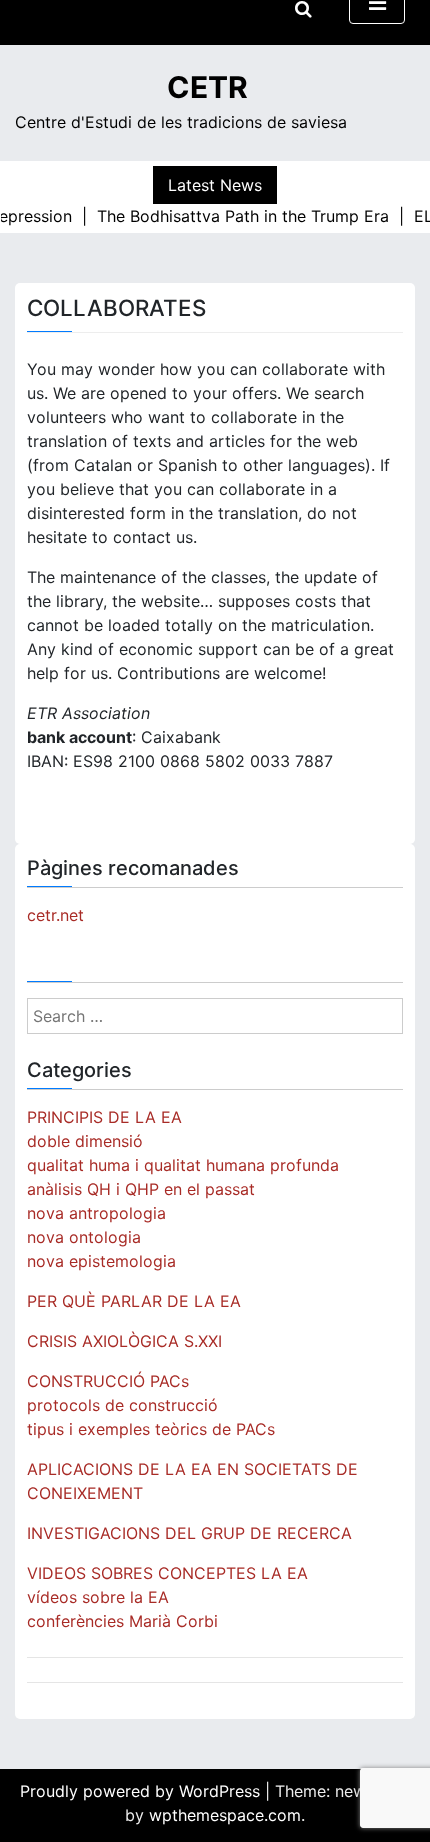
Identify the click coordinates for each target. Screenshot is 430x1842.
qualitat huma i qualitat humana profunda (183, 1165)
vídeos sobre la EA (98, 1597)
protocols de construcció (122, 1405)
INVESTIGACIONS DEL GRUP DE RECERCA (189, 1533)
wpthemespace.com (225, 1815)
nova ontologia (84, 1237)
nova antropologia (96, 1213)
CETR (207, 87)
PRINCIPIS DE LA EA (104, 1117)
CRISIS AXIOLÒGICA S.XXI (124, 1341)
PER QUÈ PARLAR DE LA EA (134, 1301)
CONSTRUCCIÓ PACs (108, 1381)
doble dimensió (85, 1141)
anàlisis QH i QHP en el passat (141, 1189)
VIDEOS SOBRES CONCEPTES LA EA (167, 1573)
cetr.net (55, 915)
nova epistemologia (101, 1261)
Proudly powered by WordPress (142, 1791)
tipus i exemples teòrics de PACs (151, 1429)
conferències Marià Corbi (122, 1621)
